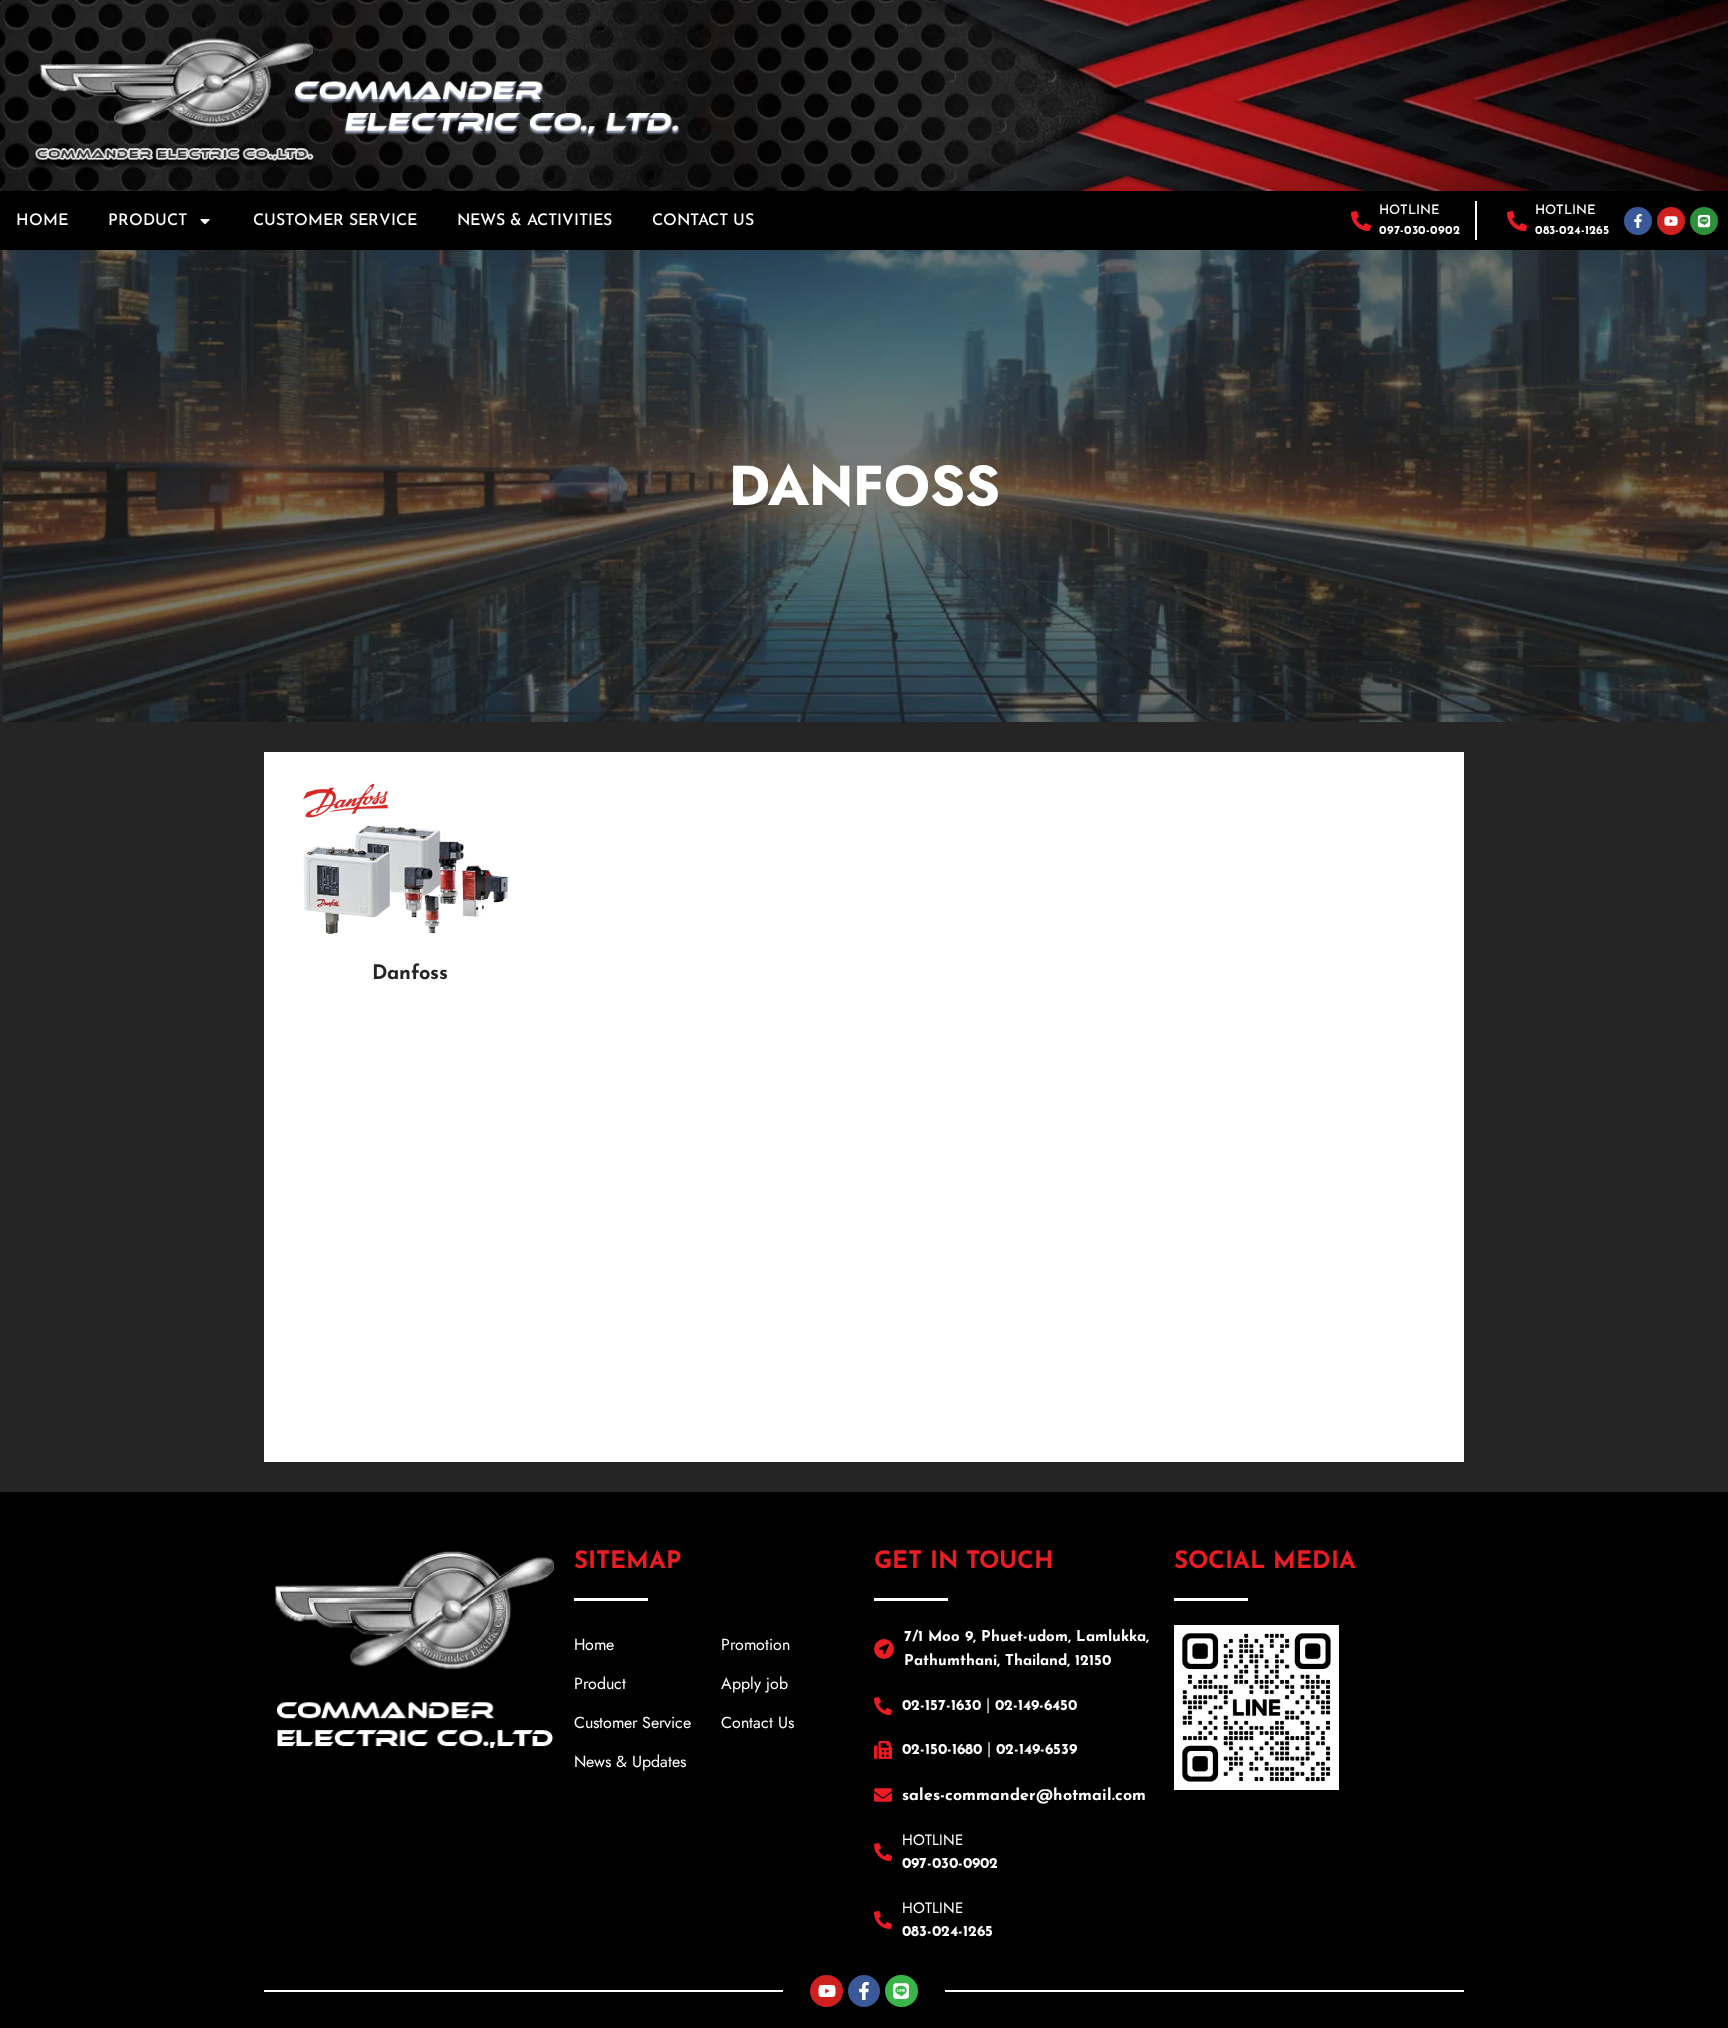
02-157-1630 (941, 1706)
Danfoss (410, 974)
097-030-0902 (1419, 231)
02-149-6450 (1036, 1706)
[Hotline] (1361, 221)
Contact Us (703, 221)
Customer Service (335, 221)
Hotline (1409, 210)
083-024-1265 (1572, 231)
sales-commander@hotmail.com (1024, 1796)
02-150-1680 (942, 1750)
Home (42, 221)
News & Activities (534, 221)
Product (147, 221)
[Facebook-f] (1638, 221)
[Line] (1704, 221)
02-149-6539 (1036, 1750)
